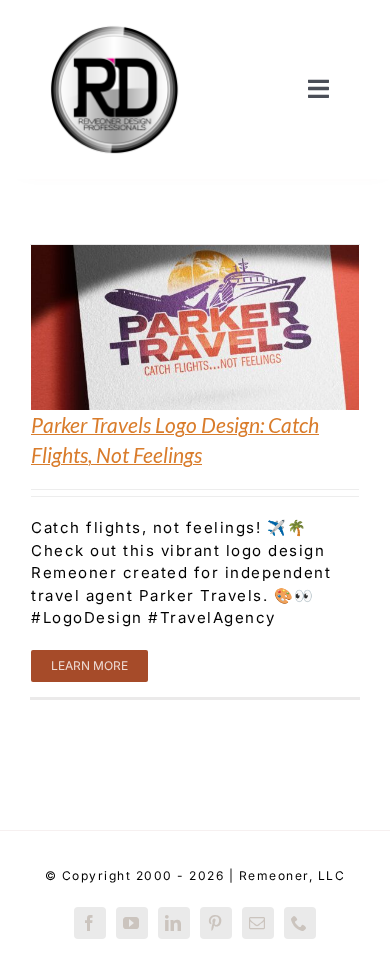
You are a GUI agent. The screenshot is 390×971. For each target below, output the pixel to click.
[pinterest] (216, 923)
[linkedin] (174, 923)
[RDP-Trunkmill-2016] (114, 22)
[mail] (258, 923)
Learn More (89, 665)
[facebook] (90, 923)
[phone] (300, 923)
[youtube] (132, 923)
